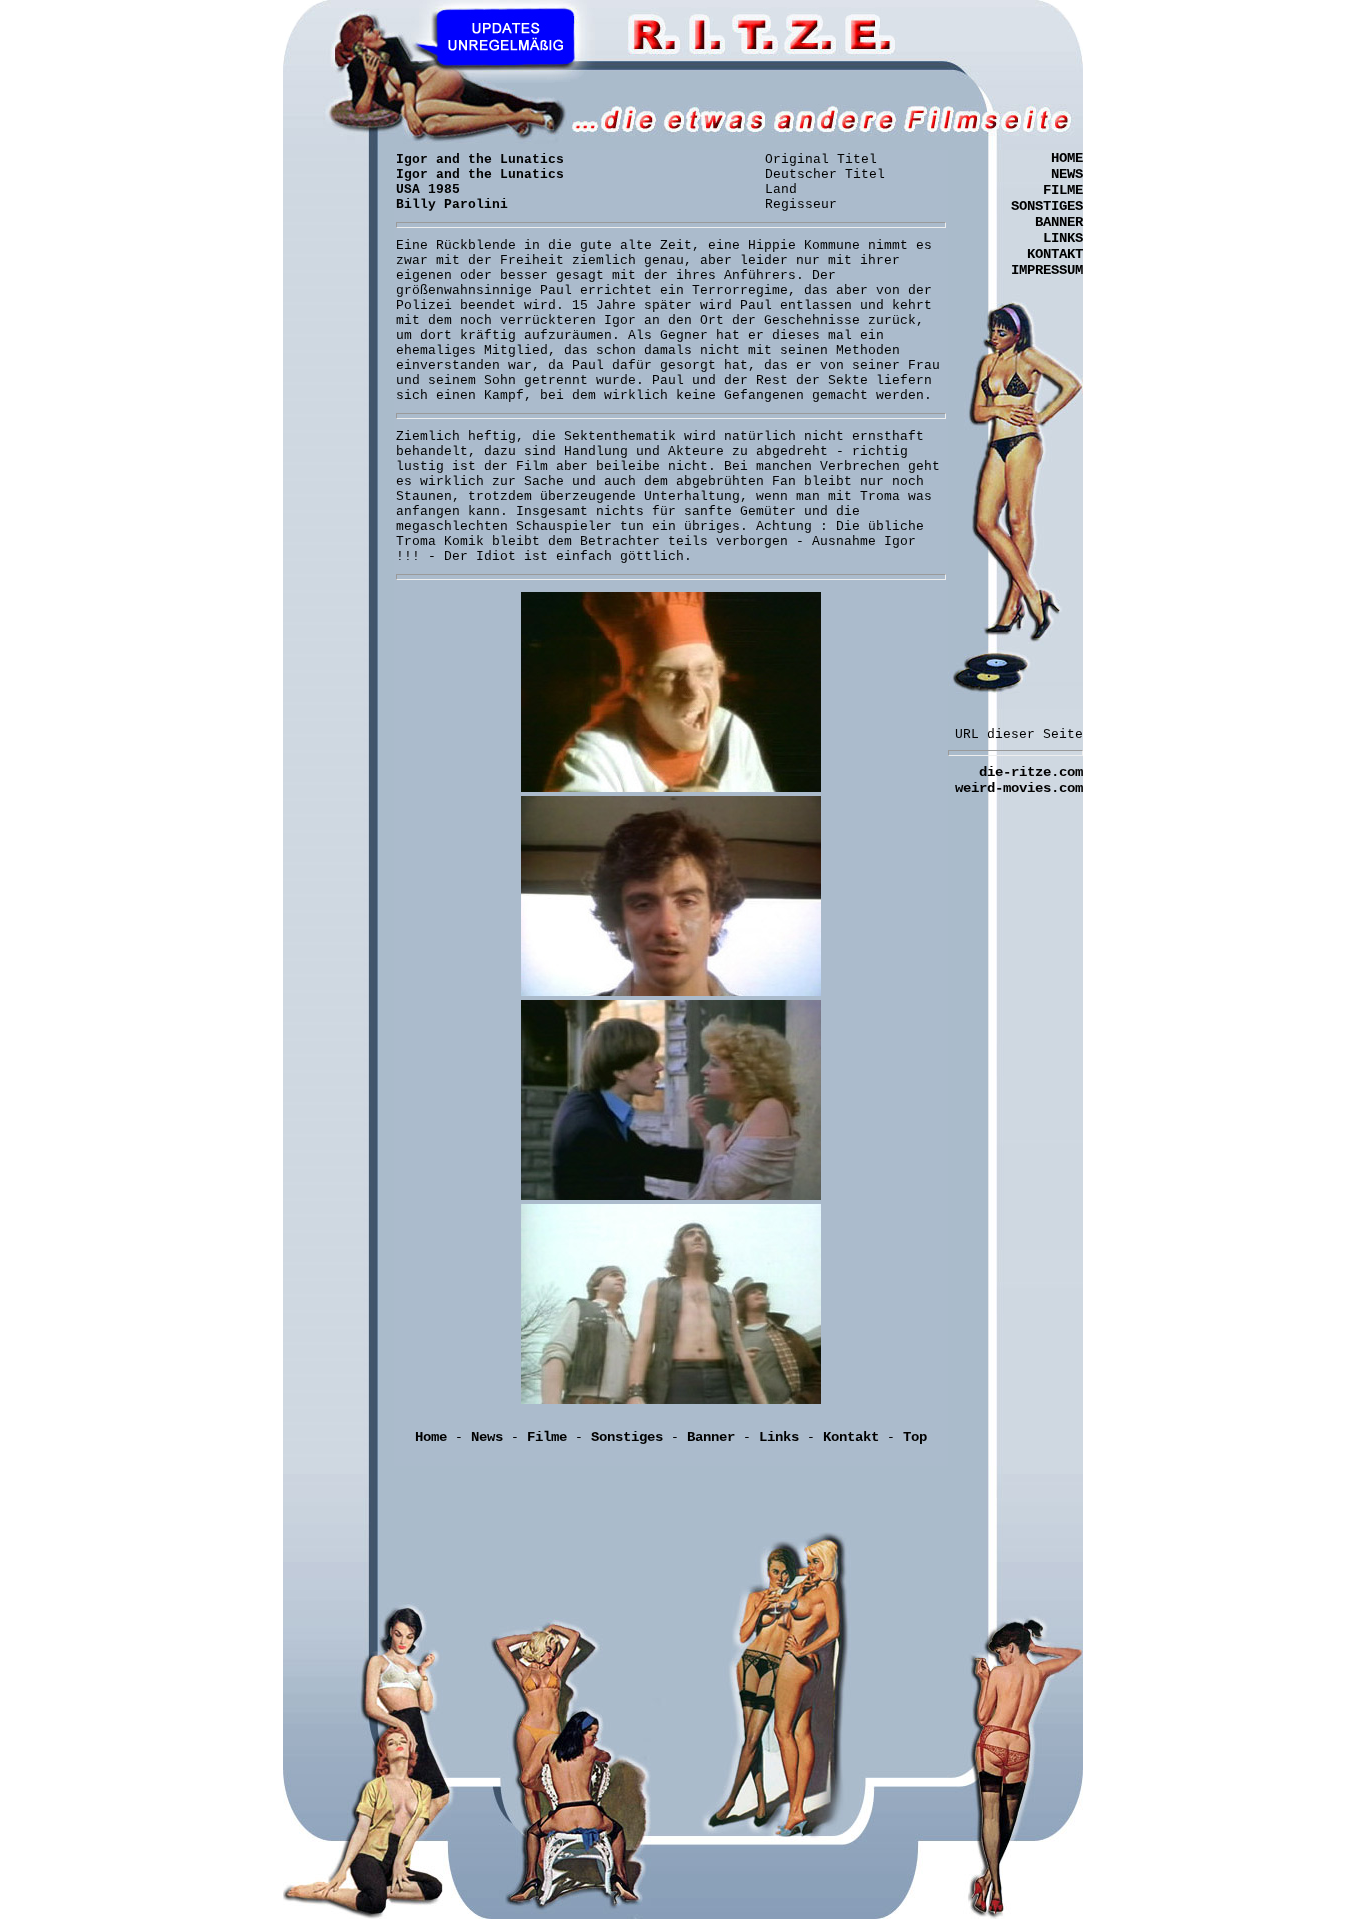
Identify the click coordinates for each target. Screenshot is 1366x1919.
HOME (1067, 158)
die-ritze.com (1031, 772)
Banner (711, 1437)
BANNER (1059, 222)
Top (915, 1437)
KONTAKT (1055, 254)
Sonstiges (627, 1437)
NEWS (1067, 174)
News (487, 1437)
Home (431, 1437)
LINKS (1063, 238)
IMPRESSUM (1047, 270)
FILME (1063, 190)
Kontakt (851, 1437)
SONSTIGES (1047, 206)
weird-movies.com (1019, 788)
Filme (547, 1437)
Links (779, 1437)
